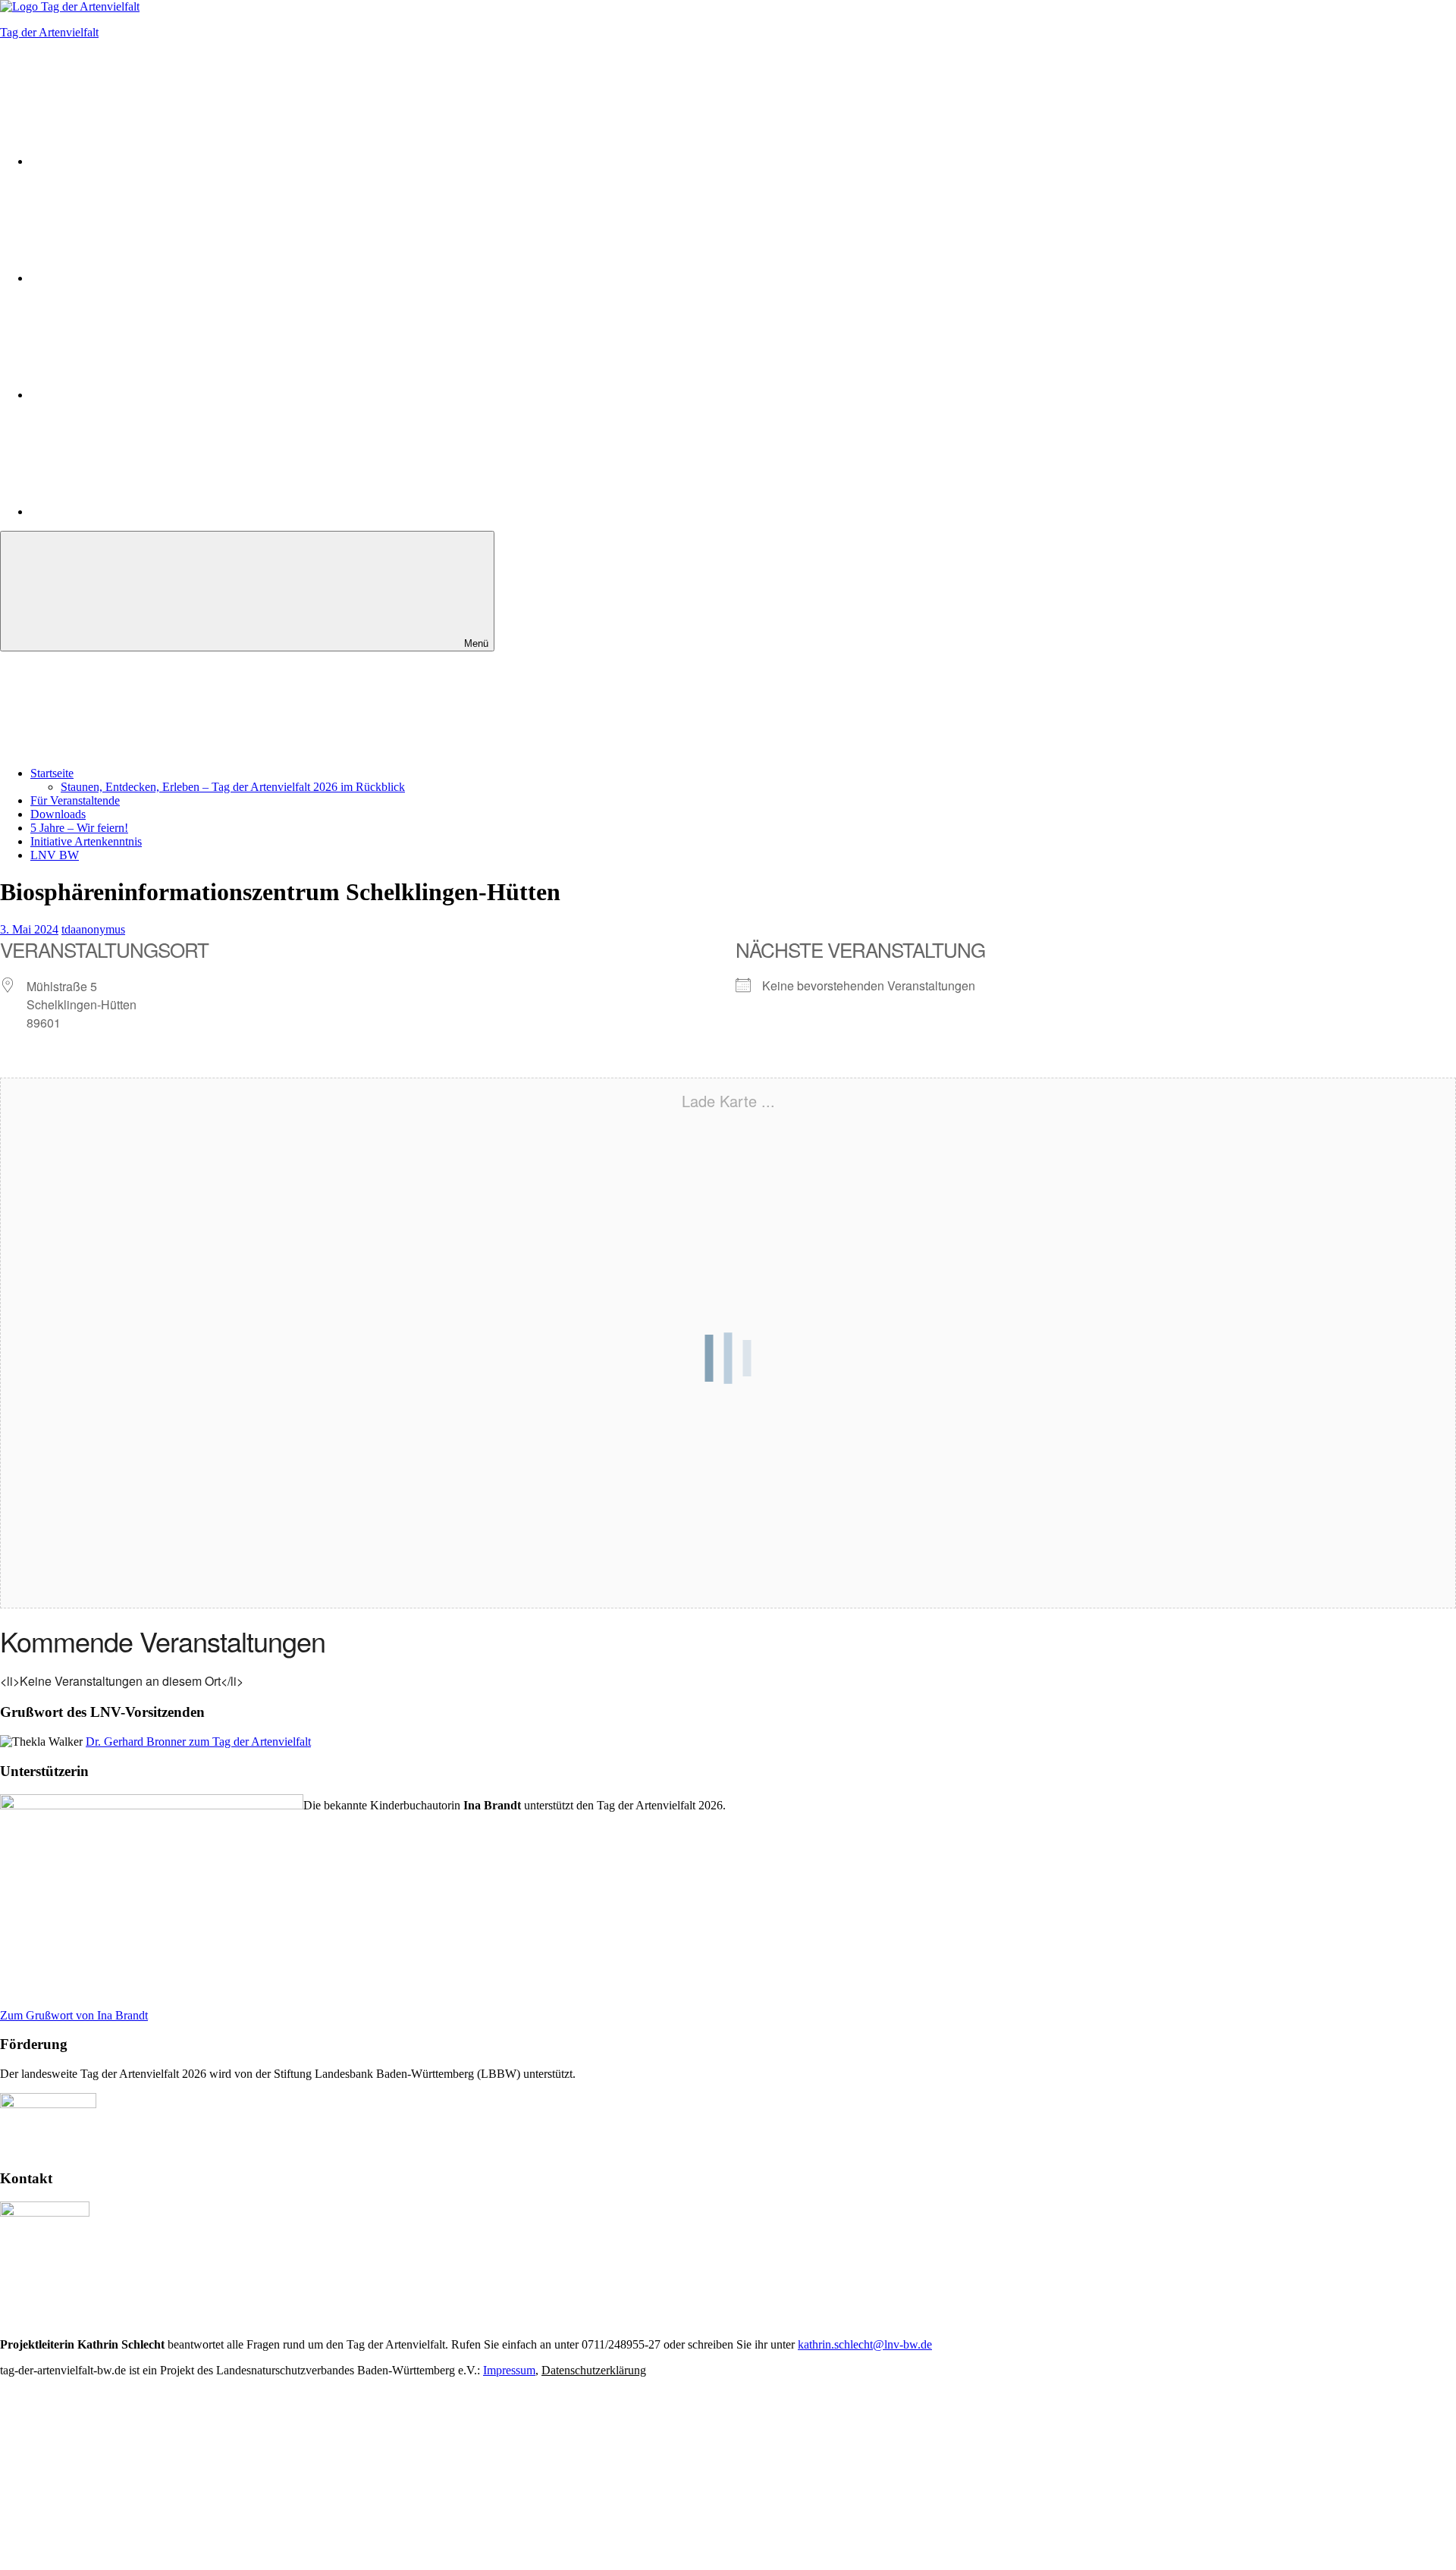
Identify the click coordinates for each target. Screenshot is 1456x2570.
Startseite (52, 773)
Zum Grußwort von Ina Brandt (74, 2015)
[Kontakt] (144, 511)
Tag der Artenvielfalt (49, 32)
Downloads (58, 814)
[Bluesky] (144, 395)
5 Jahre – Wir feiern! (79, 828)
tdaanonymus (93, 929)
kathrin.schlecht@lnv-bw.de (865, 2344)
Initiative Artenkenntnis (86, 841)
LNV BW (55, 855)
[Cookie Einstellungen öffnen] (114, 2487)
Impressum (509, 2370)
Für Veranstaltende (75, 800)
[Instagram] (144, 161)
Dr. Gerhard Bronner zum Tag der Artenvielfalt (198, 1742)
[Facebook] (144, 278)
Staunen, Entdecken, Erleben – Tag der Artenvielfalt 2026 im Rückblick (233, 787)
